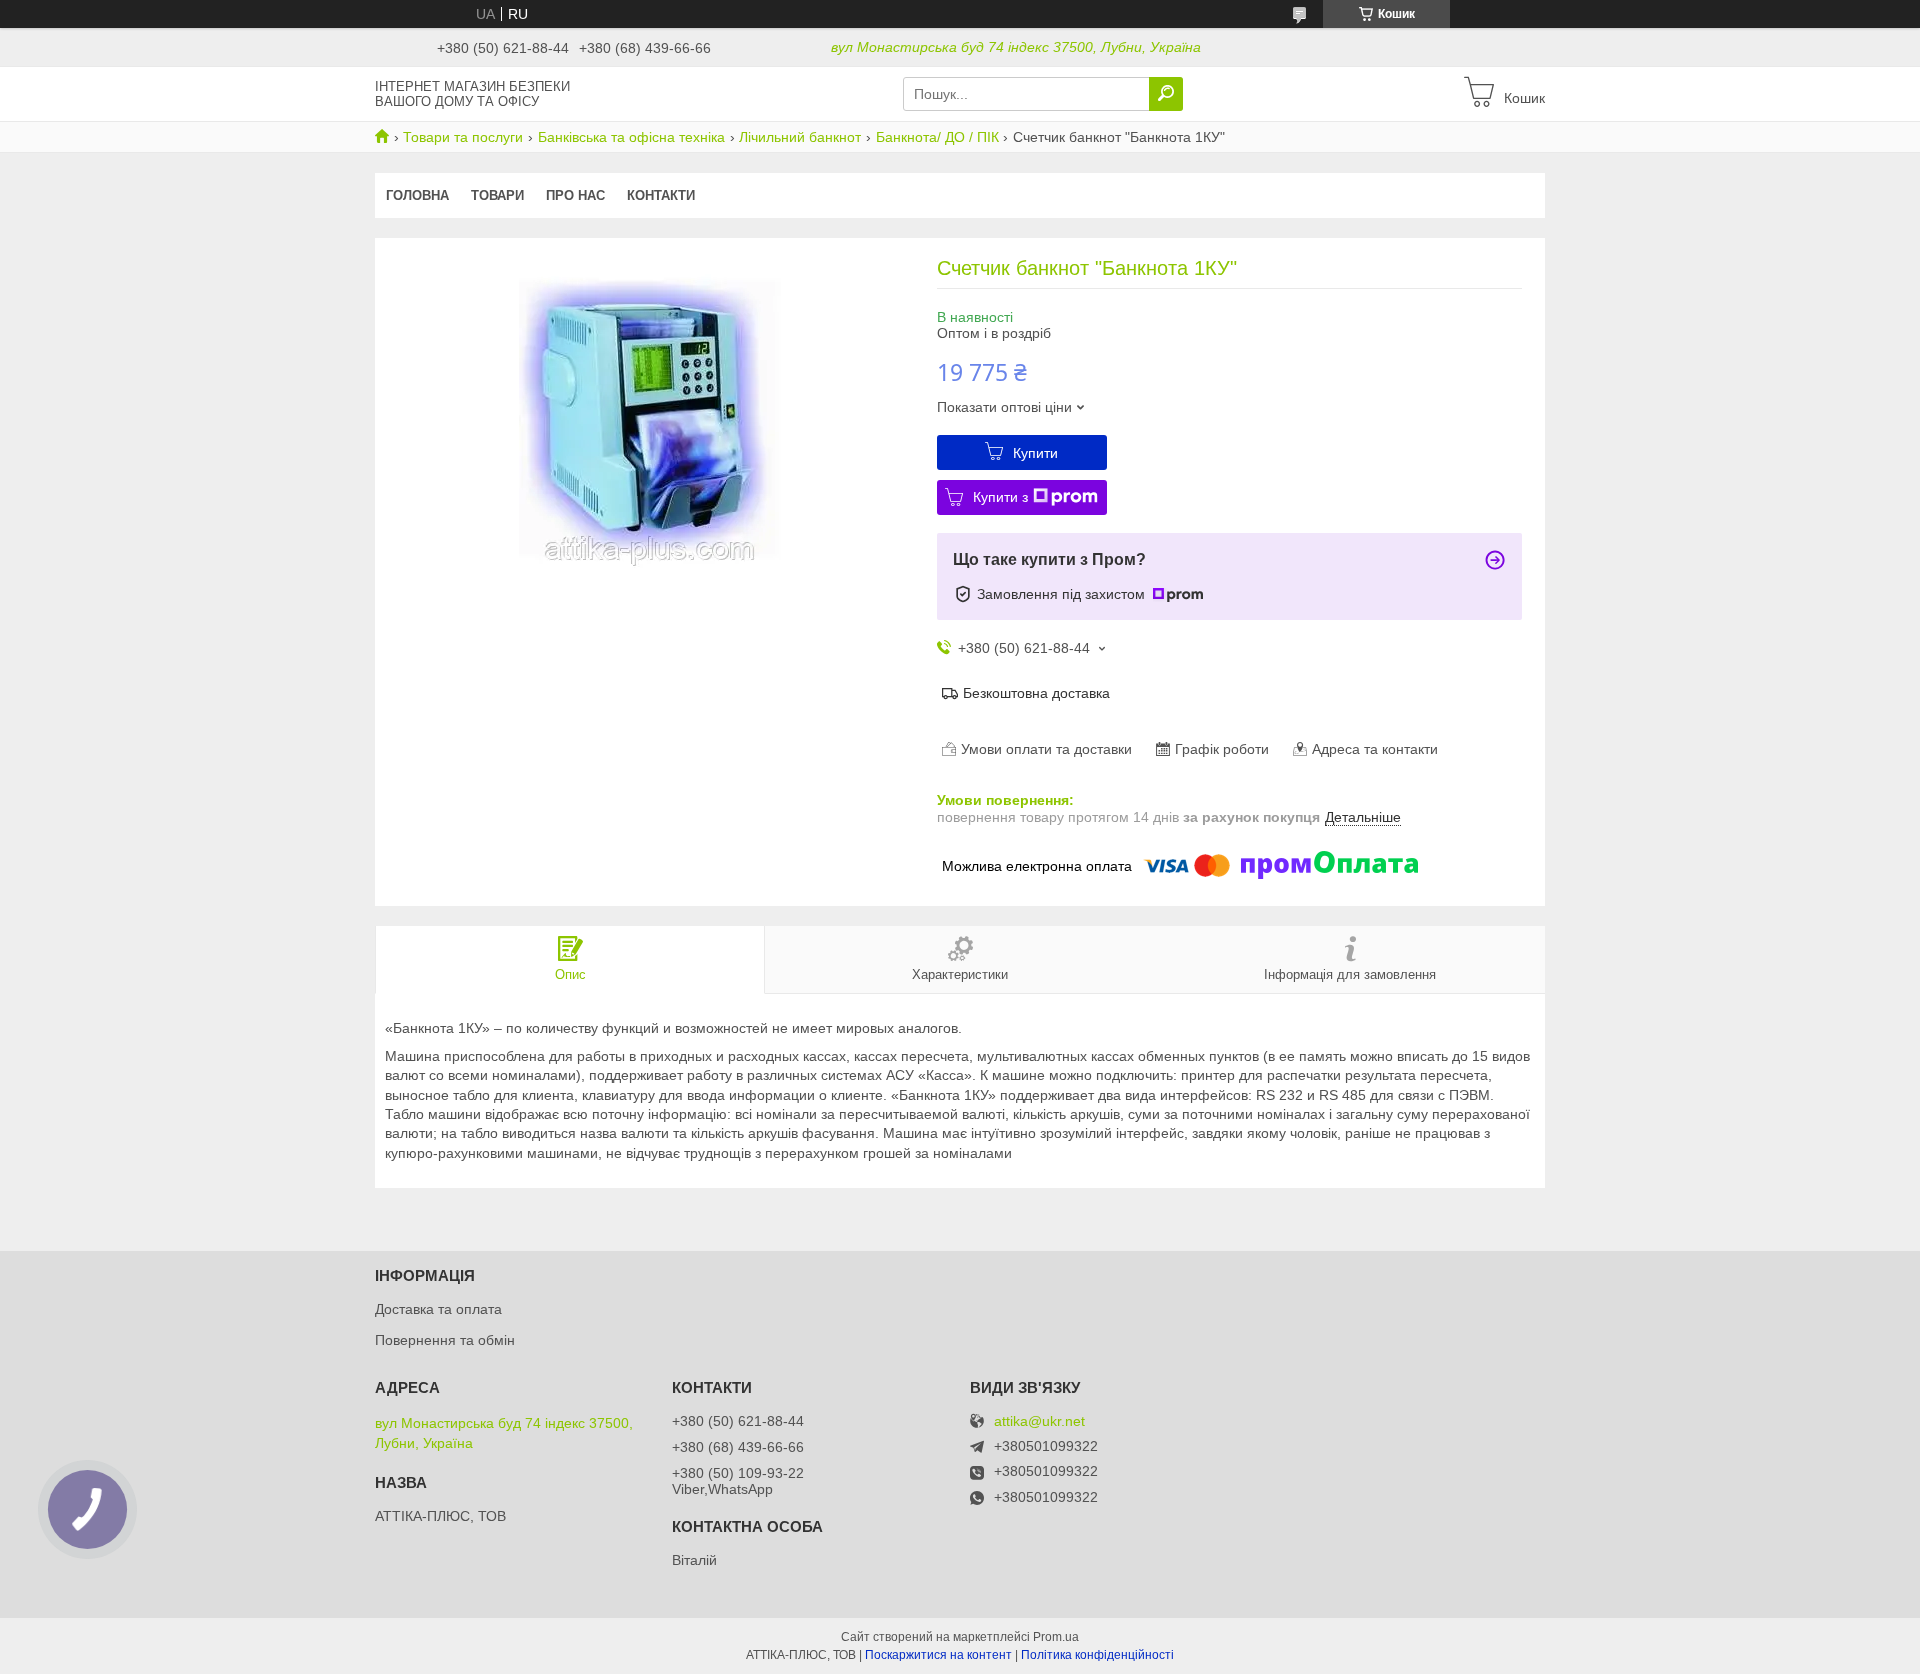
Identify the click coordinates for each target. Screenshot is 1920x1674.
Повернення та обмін (445, 1340)
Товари (497, 195)
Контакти (661, 195)
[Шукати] (1166, 94)
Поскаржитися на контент (938, 1655)
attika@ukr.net (1039, 1421)
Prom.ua (1056, 1637)
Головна (417, 195)
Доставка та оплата (438, 1309)
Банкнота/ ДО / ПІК (937, 137)
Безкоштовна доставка (1036, 693)
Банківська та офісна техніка (631, 137)
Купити (1035, 453)
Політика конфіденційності (1097, 1655)
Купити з (1000, 497)
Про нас (575, 195)
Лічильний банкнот (800, 137)
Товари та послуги (463, 137)
